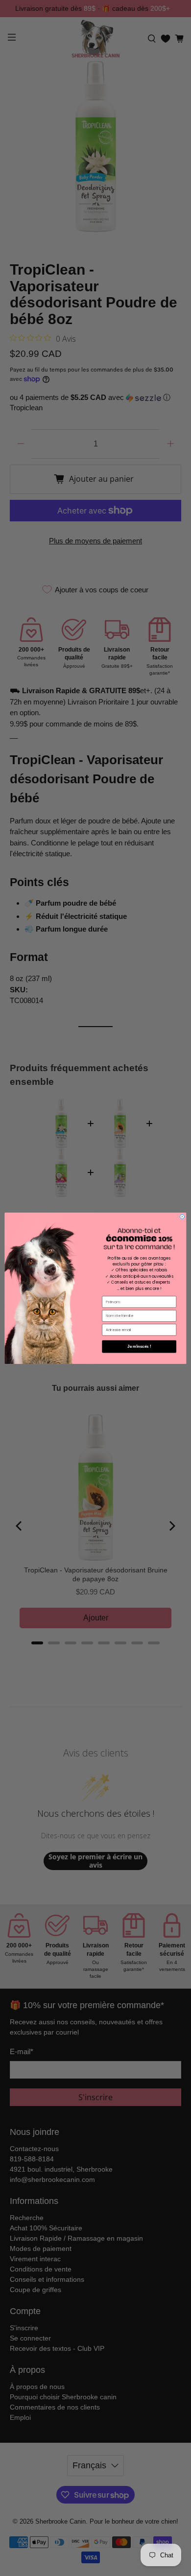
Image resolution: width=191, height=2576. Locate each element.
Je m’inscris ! (139, 1346)
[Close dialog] (182, 1217)
